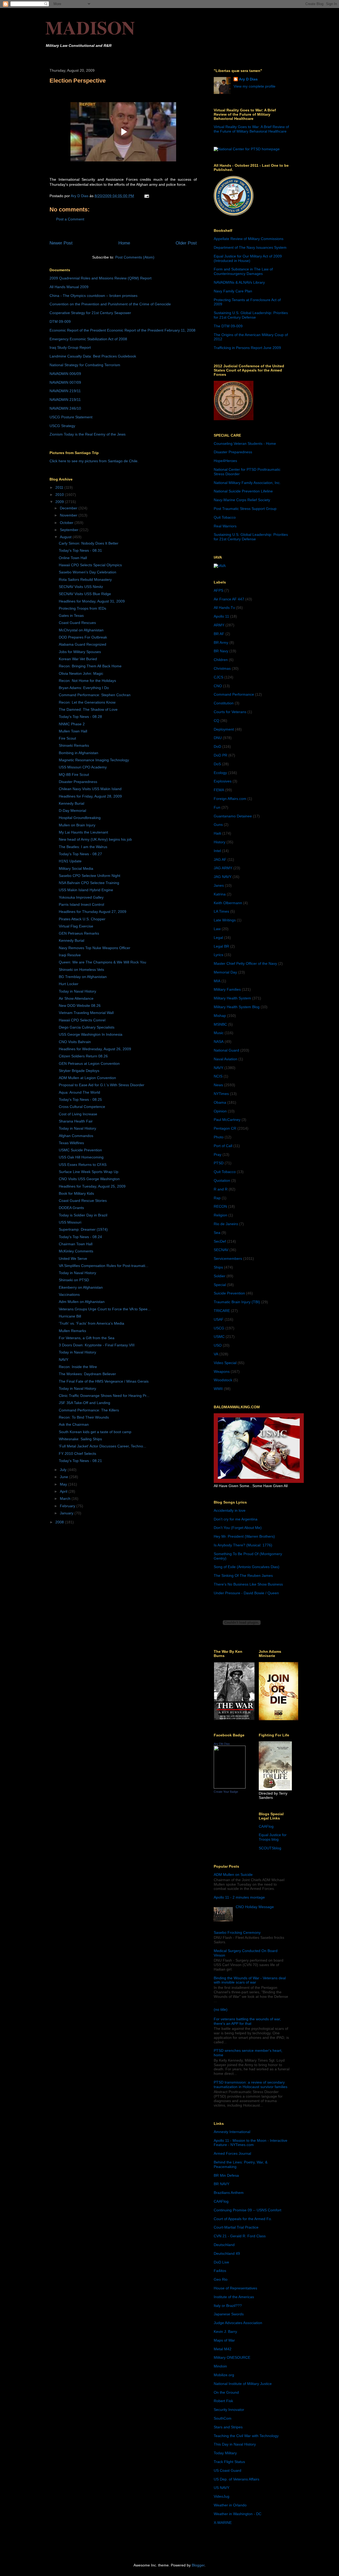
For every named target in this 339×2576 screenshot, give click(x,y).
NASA (219, 1042)
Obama (220, 1102)
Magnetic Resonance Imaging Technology (94, 760)
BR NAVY (222, 2184)
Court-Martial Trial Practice (236, 2227)
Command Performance (234, 694)
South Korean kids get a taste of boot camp (95, 1432)
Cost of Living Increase (78, 1114)
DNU (218, 738)
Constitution (224, 703)
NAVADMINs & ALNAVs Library (239, 282)
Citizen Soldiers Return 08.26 (83, 1056)
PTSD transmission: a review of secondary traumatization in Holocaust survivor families (251, 2084)
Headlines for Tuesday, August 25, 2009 (92, 1186)
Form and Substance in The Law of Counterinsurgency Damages (243, 271)
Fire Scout (67, 738)
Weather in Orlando (230, 2505)
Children (221, 660)
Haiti (217, 833)
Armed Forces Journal (232, 2153)
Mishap (220, 1016)
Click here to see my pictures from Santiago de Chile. (94, 461)
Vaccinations (69, 1294)
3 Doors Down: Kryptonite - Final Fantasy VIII (97, 1345)
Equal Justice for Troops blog (273, 1837)
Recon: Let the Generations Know (87, 702)
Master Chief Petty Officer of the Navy (245, 963)
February (68, 1506)
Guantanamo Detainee (233, 816)
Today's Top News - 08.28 (80, 717)
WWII (218, 1389)
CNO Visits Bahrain (75, 1042)
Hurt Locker (69, 984)
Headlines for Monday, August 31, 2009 (92, 601)
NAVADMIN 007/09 (65, 382)
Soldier (220, 1276)
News (218, 1085)
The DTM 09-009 (228, 326)
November (69, 515)
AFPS (218, 590)
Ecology (220, 773)
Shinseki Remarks (74, 745)
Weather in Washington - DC (238, 2514)
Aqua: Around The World (79, 1092)
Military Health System (232, 998)
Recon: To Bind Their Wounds (84, 1417)
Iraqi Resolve (70, 955)
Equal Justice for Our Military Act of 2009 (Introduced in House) (248, 258)
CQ (217, 721)
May (64, 1484)
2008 (60, 1522)
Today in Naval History (77, 991)
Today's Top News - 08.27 (80, 854)
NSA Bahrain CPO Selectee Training (89, 883)
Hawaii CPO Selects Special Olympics (90, 565)
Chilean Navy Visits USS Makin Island (90, 789)
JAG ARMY (223, 868)
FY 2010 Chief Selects (77, 1454)
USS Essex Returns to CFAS (83, 1165)
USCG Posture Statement (71, 417)
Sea (217, 1233)
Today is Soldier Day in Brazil (83, 1215)
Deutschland (224, 2245)
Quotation (222, 1180)
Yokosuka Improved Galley (81, 897)
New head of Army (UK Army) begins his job (95, 839)
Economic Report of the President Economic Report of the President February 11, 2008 (122, 330)
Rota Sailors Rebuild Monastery (85, 580)
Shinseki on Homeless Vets (81, 970)
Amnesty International (232, 2132)
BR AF (219, 634)
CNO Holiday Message (255, 1907)
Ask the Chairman (74, 1424)
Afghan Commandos (76, 1136)
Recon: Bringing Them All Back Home (90, 666)
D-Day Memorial (72, 811)
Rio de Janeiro (226, 1224)
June (64, 1477)
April (64, 1491)
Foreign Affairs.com (230, 799)
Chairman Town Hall (76, 1244)
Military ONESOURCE (232, 2357)
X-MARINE (223, 2523)
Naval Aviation (226, 1059)
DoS (217, 764)
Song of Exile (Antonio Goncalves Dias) (247, 1567)
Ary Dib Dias (222, 1744)
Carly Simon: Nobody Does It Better (89, 543)
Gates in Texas (71, 615)
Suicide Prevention (229, 1293)
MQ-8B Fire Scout (74, 775)
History (220, 842)
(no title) (221, 2009)
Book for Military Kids (76, 1193)
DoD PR (220, 755)
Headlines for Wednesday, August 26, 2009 (95, 1049)
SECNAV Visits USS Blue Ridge (85, 594)
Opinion (220, 1111)
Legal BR (221, 946)
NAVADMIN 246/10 (65, 408)
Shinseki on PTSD (74, 1280)
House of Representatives (235, 2288)
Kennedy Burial (72, 803)
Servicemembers (228, 1258)
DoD (217, 746)
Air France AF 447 (229, 599)
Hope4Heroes (225, 461)
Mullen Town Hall (73, 731)
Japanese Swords (229, 2314)
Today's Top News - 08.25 (80, 1099)
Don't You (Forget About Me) (238, 1528)
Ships (218, 1267)
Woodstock (223, 1380)
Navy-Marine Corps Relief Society (242, 500)
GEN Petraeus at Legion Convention (89, 1063)
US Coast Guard (228, 2470)
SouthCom (223, 2418)
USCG (219, 1328)
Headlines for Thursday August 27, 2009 (93, 912)
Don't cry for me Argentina (236, 1519)
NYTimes (221, 1094)
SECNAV (221, 1250)
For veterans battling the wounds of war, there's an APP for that (247, 2021)
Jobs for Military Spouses (80, 652)
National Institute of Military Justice (243, 2384)
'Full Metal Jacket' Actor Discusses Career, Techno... (102, 1446)
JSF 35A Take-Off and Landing (84, 1403)
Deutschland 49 (227, 2253)
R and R (221, 1189)
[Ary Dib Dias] (230, 1787)
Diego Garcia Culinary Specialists (87, 1027)
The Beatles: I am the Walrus (83, 847)
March (66, 1498)
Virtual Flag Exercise (76, 926)
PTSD (219, 1163)
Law (217, 929)
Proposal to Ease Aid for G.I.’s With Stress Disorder (102, 1085)
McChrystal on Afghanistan (81, 630)
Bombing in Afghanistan (79, 753)
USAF (219, 1319)
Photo (219, 1137)
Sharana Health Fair (76, 1121)
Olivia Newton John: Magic (81, 673)
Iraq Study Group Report (70, 347)
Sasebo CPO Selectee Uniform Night (90, 876)
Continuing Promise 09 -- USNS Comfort (247, 2210)
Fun (217, 807)
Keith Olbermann (228, 903)
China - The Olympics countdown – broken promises (93, 296)
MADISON (90, 27)
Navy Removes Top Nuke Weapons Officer (95, 948)
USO (218, 1345)
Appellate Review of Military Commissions (249, 239)
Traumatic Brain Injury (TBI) (237, 1302)
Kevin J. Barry (225, 2331)
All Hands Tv (224, 608)
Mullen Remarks (72, 1331)
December (69, 508)
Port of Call (223, 1146)
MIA (217, 981)
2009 (60, 502)
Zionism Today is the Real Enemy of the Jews (88, 434)
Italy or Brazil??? (228, 2306)
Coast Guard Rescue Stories (83, 1201)
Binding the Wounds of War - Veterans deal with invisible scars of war (250, 1980)
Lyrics (218, 955)
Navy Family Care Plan (233, 291)
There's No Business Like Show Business (248, 1584)
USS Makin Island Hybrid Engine (86, 890)
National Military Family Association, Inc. (247, 483)
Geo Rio (221, 2279)
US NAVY (222, 2488)
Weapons (222, 1371)
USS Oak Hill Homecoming (81, 1157)
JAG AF (220, 859)
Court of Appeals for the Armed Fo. (243, 2219)
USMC (219, 1337)
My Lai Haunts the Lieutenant (83, 832)
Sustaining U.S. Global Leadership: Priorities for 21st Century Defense (251, 315)
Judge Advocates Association (238, 2323)
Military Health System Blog (237, 1007)
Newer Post (61, 243)
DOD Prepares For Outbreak (83, 637)
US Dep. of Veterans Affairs (237, 2479)
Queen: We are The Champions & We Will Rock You (102, 962)
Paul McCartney (227, 1120)
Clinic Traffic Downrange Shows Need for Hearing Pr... (104, 1396)
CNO (218, 686)
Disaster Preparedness (78, 782)
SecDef (220, 1241)
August (66, 537)
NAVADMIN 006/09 (65, 374)
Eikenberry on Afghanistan (81, 1287)
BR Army (221, 642)
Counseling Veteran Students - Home (245, 443)
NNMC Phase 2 (72, 724)
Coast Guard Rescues (77, 623)
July (64, 1470)
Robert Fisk (223, 2401)
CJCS (218, 677)
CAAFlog (266, 1826)
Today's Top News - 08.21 (80, 1461)
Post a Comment (70, 219)
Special (220, 1285)
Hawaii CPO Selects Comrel (82, 1020)
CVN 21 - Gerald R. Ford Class (240, 2236)
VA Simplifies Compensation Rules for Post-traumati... (104, 1266)
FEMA (219, 790)
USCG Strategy (62, 426)
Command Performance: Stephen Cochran (95, 695)
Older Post (186, 243)
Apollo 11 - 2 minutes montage (239, 1897)
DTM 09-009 (60, 322)
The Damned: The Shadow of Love (88, 709)
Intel (217, 851)
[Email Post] (146, 196)
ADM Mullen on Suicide (233, 1875)
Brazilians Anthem (229, 2193)
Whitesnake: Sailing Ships (80, 1439)
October (67, 523)
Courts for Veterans (230, 712)
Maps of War (224, 2340)
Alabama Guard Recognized (82, 644)
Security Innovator (229, 2410)
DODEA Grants (71, 1208)
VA (216, 1354)
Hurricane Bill (70, 1316)
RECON (220, 1206)
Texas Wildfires (71, 1143)
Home (124, 243)
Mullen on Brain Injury (77, 825)
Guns (218, 825)
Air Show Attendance (76, 998)
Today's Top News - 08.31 (80, 550)
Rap (217, 1198)
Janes (219, 885)
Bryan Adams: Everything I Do (84, 688)
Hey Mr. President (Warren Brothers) (244, 1536)
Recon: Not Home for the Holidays (87, 681)
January (67, 1513)
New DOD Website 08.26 (80, 1006)
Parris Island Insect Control (81, 904)
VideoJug (222, 2496)
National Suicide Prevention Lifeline (243, 491)
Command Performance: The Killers (89, 1410)
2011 (60, 487)
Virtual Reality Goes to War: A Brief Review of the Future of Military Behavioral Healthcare (251, 129)
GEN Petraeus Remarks (79, 933)
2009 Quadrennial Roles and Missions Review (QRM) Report (101, 278)
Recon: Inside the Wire (78, 1367)
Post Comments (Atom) (135, 257)
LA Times (221, 911)
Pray (218, 1155)
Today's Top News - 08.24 (80, 1237)
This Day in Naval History (235, 2444)
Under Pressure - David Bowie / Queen (246, 1593)
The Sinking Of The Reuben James (243, 1576)
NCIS (218, 1076)
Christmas (222, 668)
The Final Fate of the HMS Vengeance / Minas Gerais (104, 1381)
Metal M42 (223, 2349)
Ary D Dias (248, 79)
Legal (218, 938)
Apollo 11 (221, 616)
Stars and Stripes (228, 2427)
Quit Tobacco (225, 517)
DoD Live (221, 2262)
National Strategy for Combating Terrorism (85, 365)
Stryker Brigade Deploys (79, 1071)
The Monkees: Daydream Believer (87, 1374)
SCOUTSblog (270, 1848)
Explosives (223, 781)
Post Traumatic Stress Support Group (245, 509)
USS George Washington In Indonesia (91, 1034)
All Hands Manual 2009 (69, 287)
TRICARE (222, 1311)
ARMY (219, 625)
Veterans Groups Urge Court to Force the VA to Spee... (105, 1309)
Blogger (198, 2565)
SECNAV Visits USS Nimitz (81, 587)
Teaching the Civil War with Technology (246, 2436)
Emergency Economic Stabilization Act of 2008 (88, 339)
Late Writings (225, 920)
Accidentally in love (230, 1510)
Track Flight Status (229, 2462)
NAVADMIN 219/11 (65, 391)
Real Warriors (225, 526)
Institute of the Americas (234, 2297)
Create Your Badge (226, 1792)
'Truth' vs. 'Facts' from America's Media (92, 1323)
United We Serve (73, 1258)
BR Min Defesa (226, 2175)
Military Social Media (76, 868)
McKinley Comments (76, 1251)
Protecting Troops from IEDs (82, 608)
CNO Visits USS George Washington (89, 1179)
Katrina (220, 894)
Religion (220, 1215)
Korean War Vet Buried (78, 659)
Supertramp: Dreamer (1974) (83, 1229)
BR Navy (221, 651)
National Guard (226, 1050)
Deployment (224, 729)
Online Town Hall (73, 558)
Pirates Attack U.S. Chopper (82, 919)
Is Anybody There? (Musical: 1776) (243, 1545)
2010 (60, 495)
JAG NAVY (223, 877)
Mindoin (220, 2366)
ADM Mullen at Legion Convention (87, 1078)
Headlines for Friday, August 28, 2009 (90, 796)
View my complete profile (255, 86)
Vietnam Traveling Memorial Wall (86, 1013)
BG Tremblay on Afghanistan (83, 977)
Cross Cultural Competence (82, 1107)
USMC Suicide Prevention (80, 1150)
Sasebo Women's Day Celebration (88, 572)
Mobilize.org (224, 2375)
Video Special (225, 1363)
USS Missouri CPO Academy (83, 767)
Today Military (225, 2453)
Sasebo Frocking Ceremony (237, 1932)
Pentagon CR (225, 1128)
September (70, 530)
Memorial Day (225, 972)
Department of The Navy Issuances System (250, 247)
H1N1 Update (70, 861)
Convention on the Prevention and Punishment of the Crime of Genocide (110, 304)
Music (219, 1033)
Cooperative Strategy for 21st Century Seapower (90, 313)
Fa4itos (220, 2271)
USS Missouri (70, 1222)
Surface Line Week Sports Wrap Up (89, 1172)
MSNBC (220, 1024)
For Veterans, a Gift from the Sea (87, 1338)
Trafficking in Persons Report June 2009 (247, 348)
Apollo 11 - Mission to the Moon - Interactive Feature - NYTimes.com (251, 2143)
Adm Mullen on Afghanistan (82, 1302)
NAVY (64, 1360)
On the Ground (226, 2392)
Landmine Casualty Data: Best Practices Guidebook (93, 356)
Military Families (227, 989)
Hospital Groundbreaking (80, 818)
